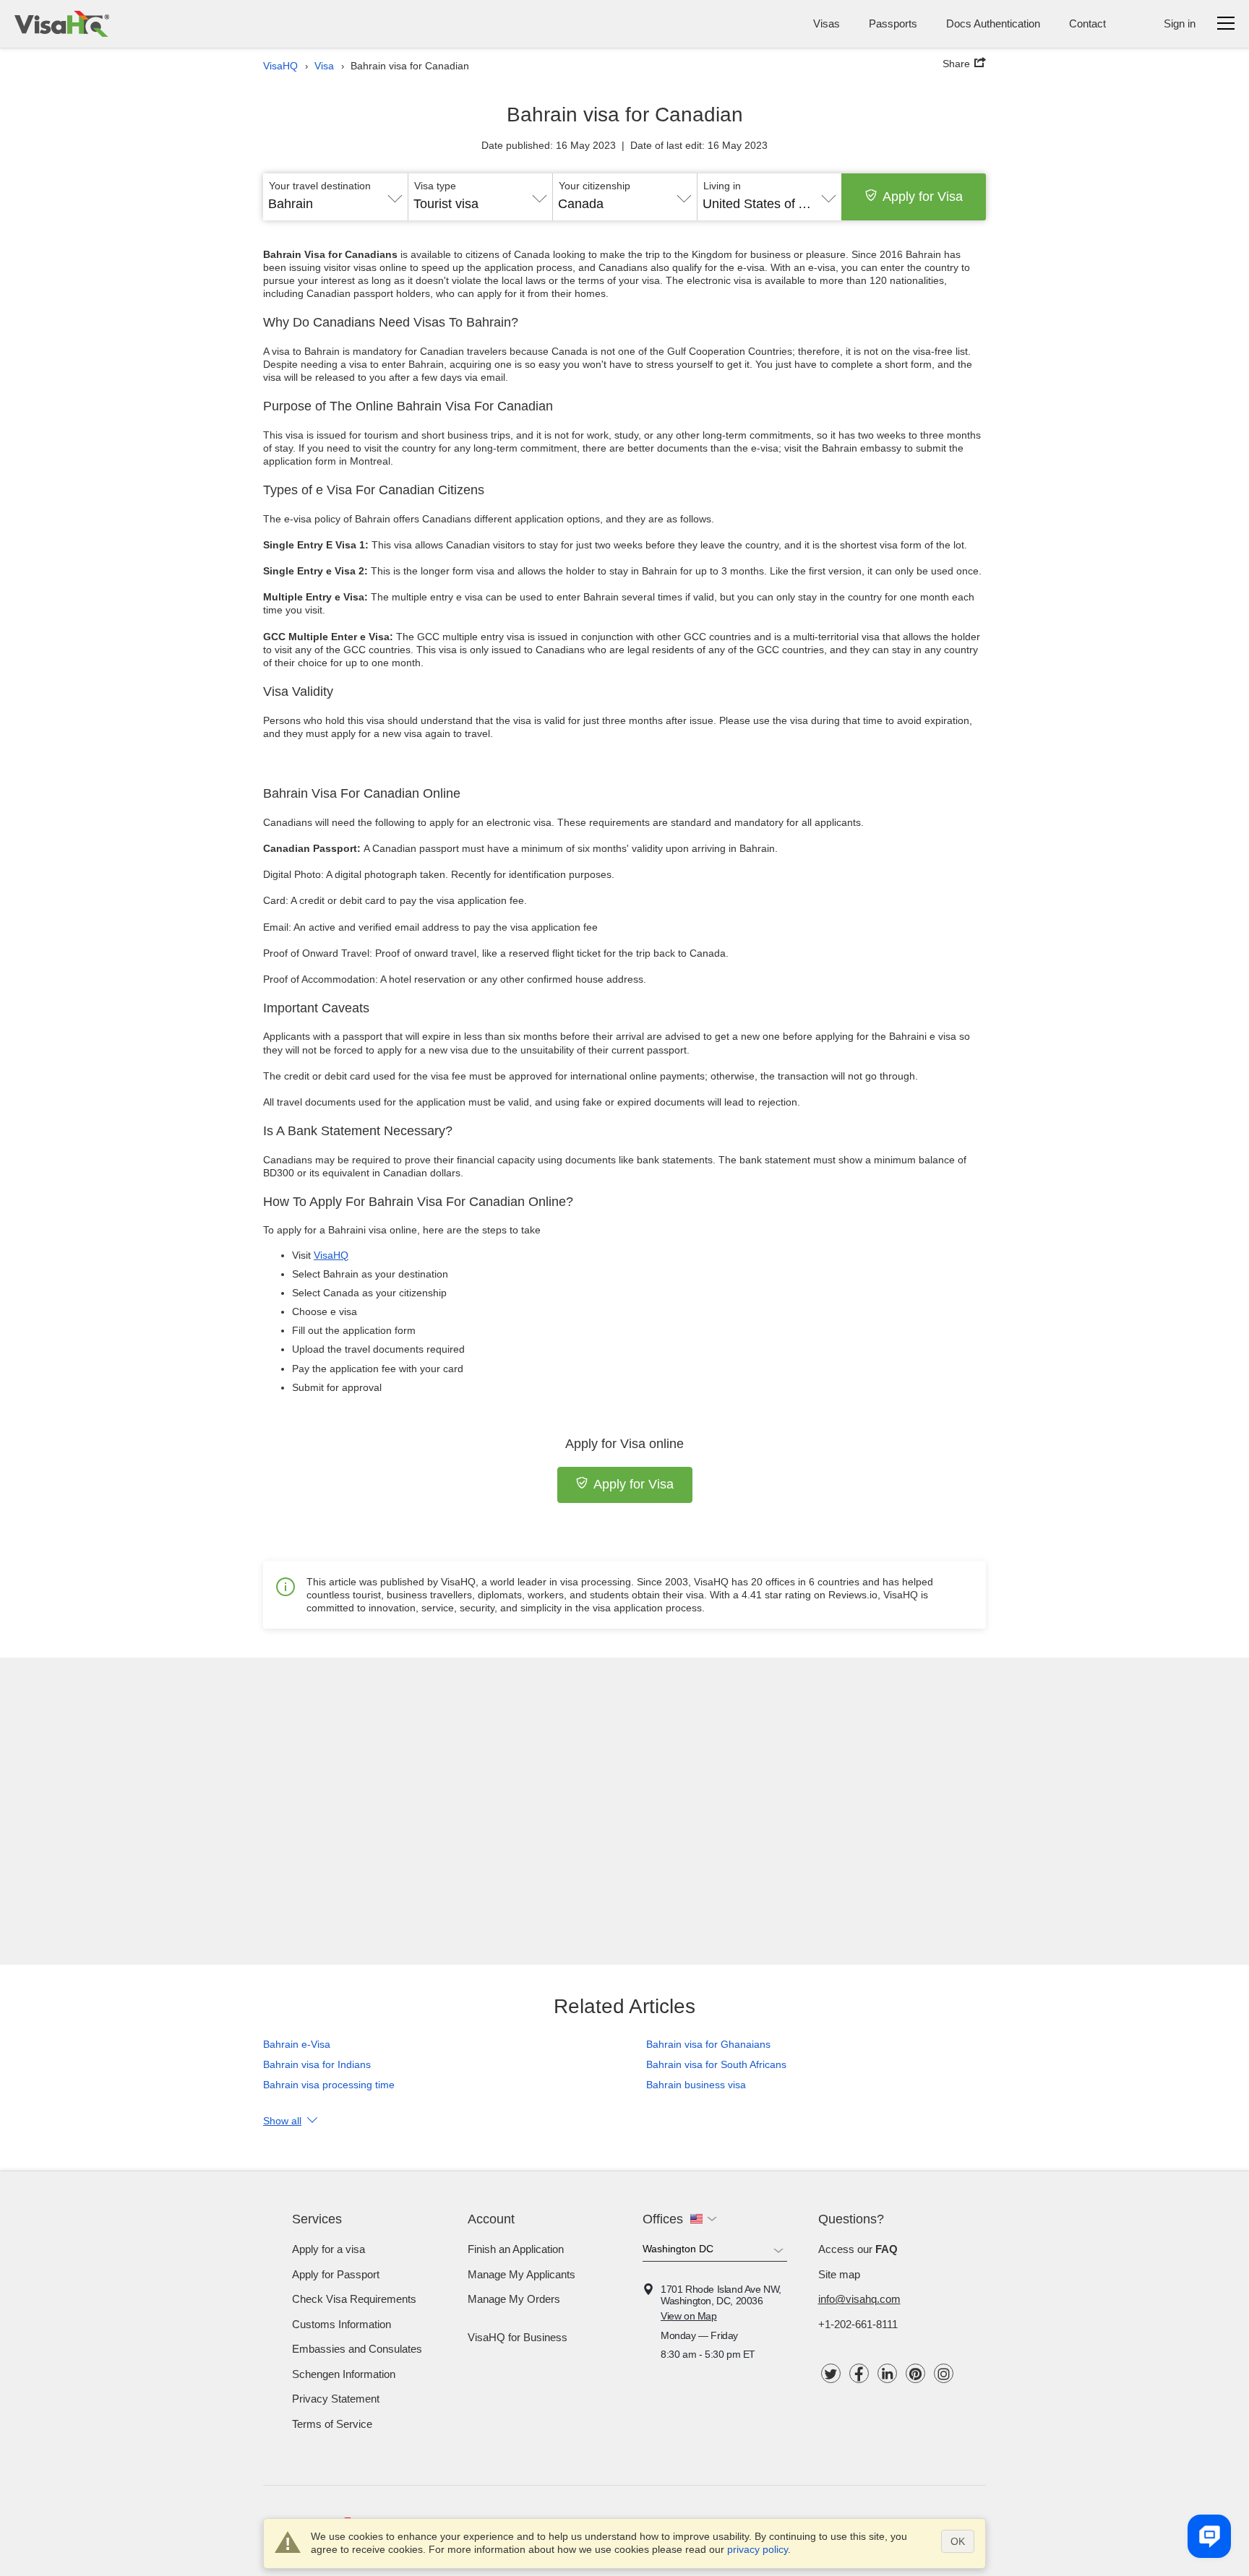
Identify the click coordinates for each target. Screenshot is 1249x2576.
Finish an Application (516, 2249)
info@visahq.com (859, 2299)
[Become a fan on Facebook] (859, 2373)
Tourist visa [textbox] (446, 204)
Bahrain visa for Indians (317, 2064)
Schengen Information (344, 2374)
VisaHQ (331, 1255)
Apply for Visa (923, 197)
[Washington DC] (715, 2252)
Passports (893, 23)
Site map (839, 2274)
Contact (1087, 23)
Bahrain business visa (696, 2085)
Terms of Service (332, 2424)
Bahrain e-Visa (297, 2044)
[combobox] (335, 199)
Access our (858, 2249)
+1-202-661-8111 (858, 2324)
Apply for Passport (336, 2274)
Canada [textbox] (581, 204)
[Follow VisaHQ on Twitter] (831, 2373)
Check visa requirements (354, 2299)
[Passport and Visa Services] (62, 24)
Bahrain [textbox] (291, 204)
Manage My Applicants (522, 2274)
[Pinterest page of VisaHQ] (915, 2373)
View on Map (689, 2316)
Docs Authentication (993, 23)
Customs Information (342, 2324)
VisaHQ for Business (518, 2337)
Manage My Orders (514, 2299)
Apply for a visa (329, 2249)
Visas (827, 23)
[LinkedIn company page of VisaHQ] (887, 2373)
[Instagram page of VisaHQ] (944, 2373)
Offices (663, 2219)
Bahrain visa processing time (329, 2085)
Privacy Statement (336, 2399)
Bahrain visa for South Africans (716, 2064)
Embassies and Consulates (357, 2349)
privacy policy (757, 2549)
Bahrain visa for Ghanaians (708, 2044)
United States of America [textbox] (769, 204)
